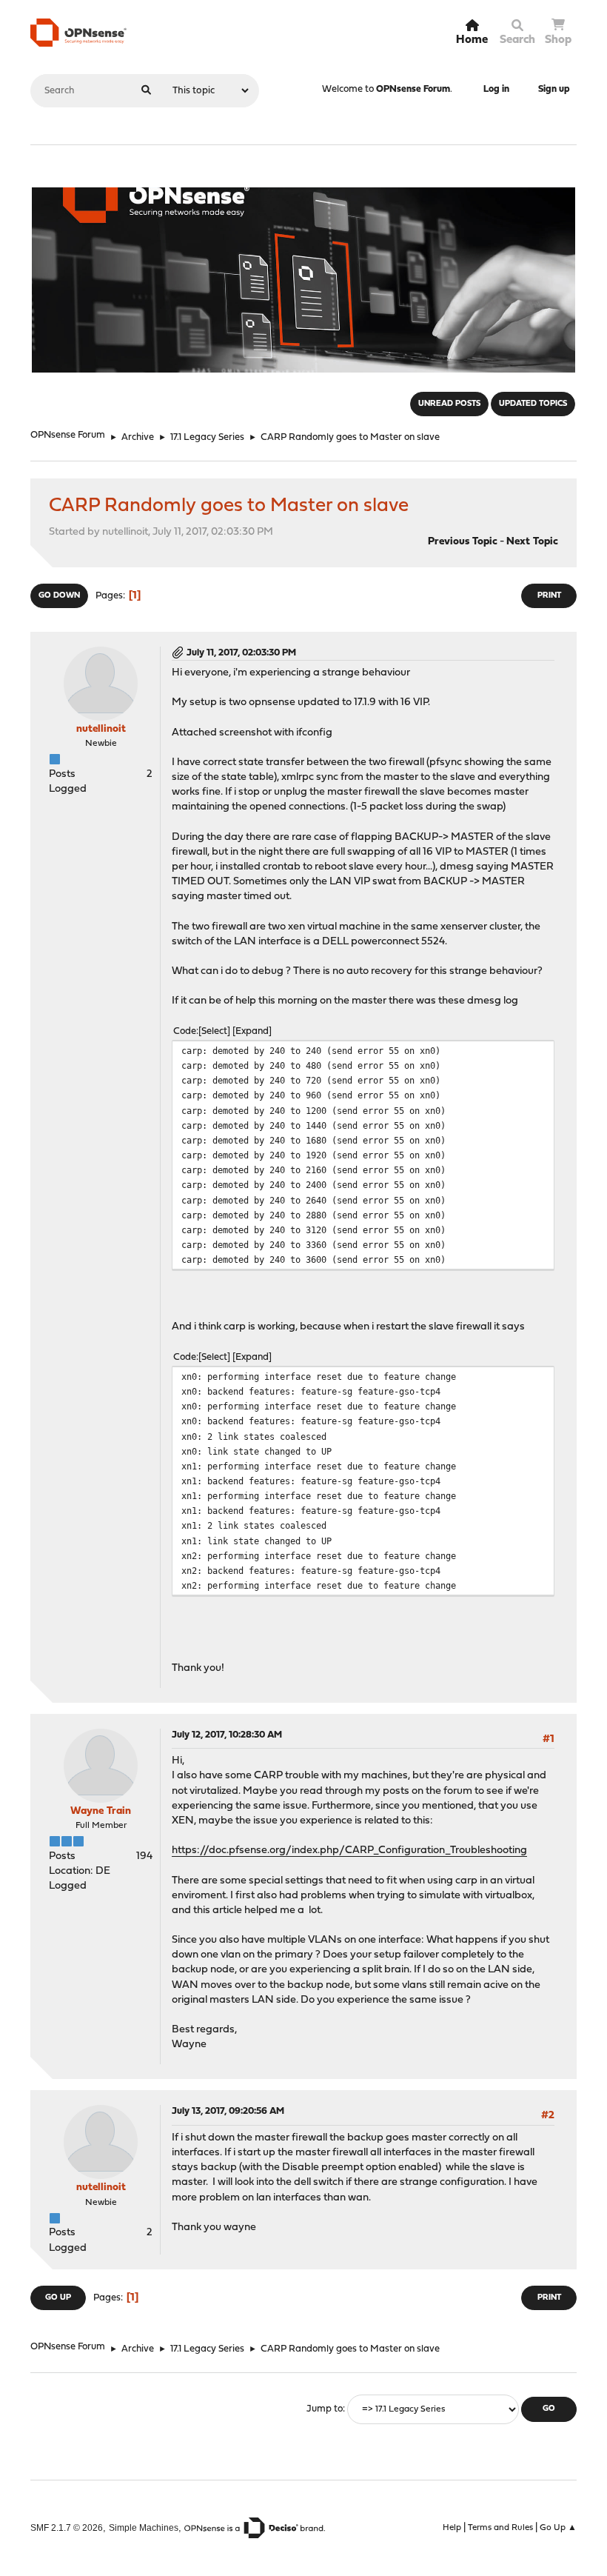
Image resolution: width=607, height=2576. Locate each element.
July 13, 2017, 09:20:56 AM (228, 2111)
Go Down (59, 596)
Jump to (325, 2409)
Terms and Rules (500, 2528)
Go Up (58, 2298)
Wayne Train (101, 1811)
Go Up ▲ (558, 2528)
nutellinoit (101, 729)
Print (549, 596)
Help (452, 2528)
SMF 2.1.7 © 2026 (67, 2527)
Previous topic (463, 542)
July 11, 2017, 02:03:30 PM (241, 653)
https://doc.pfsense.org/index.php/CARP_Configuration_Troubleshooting (349, 1851)
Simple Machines (144, 2527)
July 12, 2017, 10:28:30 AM (227, 1735)
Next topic (532, 542)
